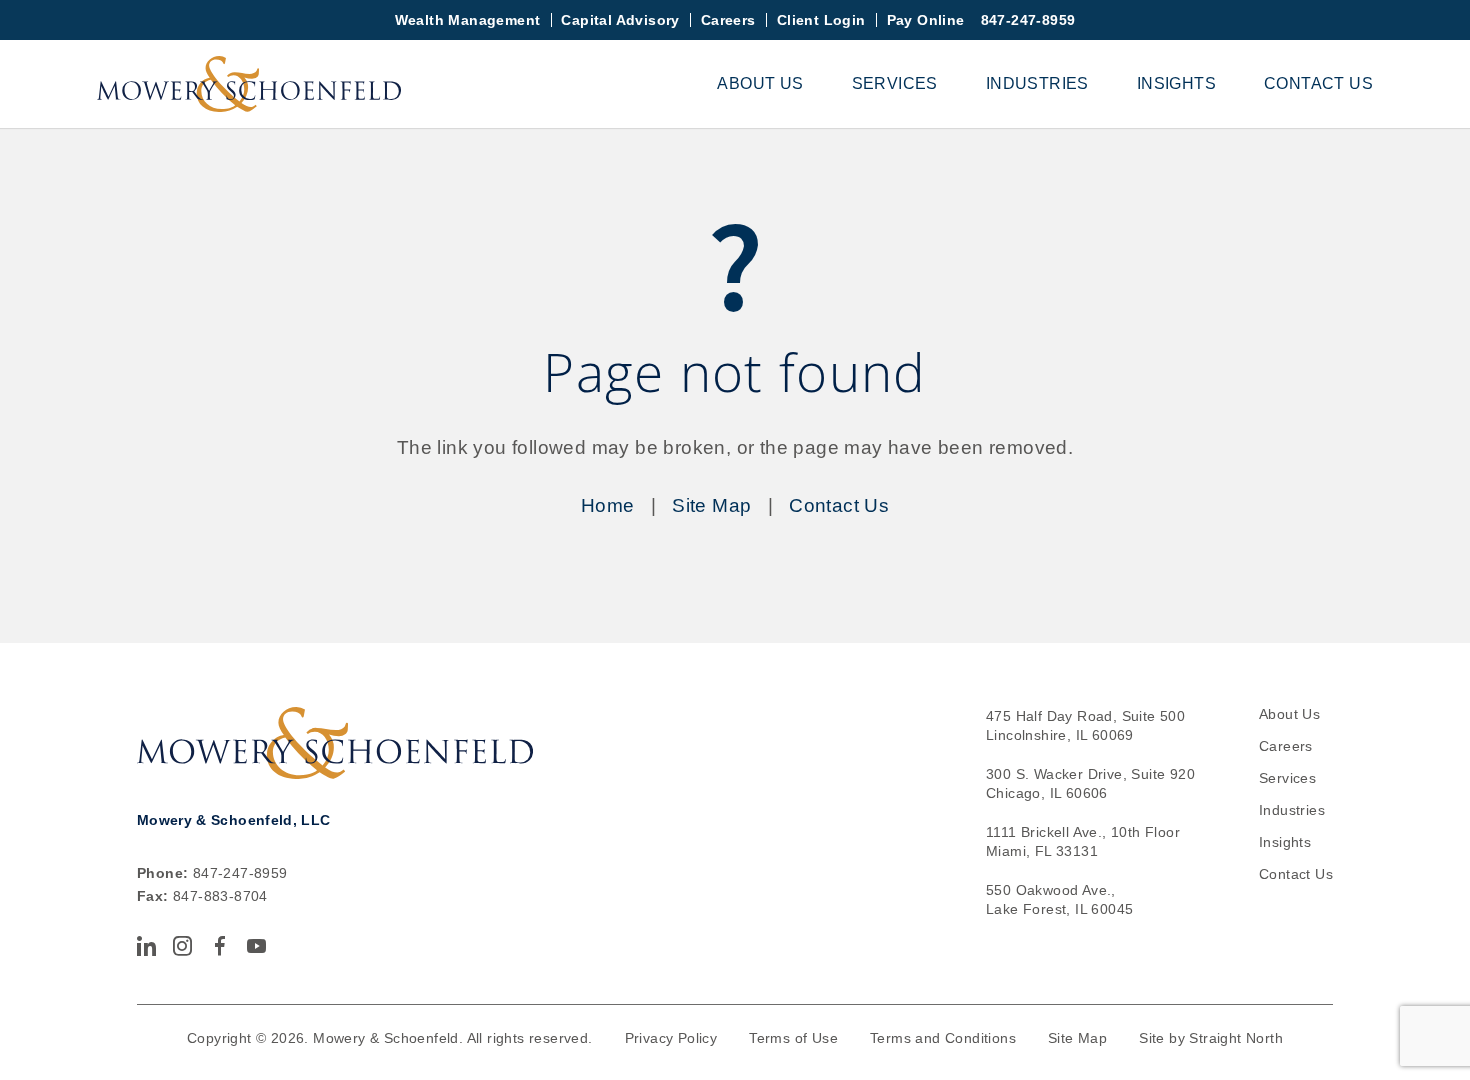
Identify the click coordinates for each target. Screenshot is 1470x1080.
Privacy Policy (671, 1038)
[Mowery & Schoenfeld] (249, 84)
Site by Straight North (1211, 1038)
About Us (760, 83)
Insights (1176, 83)
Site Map (711, 505)
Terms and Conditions (943, 1038)
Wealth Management (468, 20)
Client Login (821, 20)
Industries (1037, 83)
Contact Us (1318, 83)
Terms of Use (793, 1038)
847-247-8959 (1028, 20)
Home (608, 505)
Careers (728, 20)
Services (895, 83)
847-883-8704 (220, 896)
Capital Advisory (620, 20)
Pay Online (926, 20)
